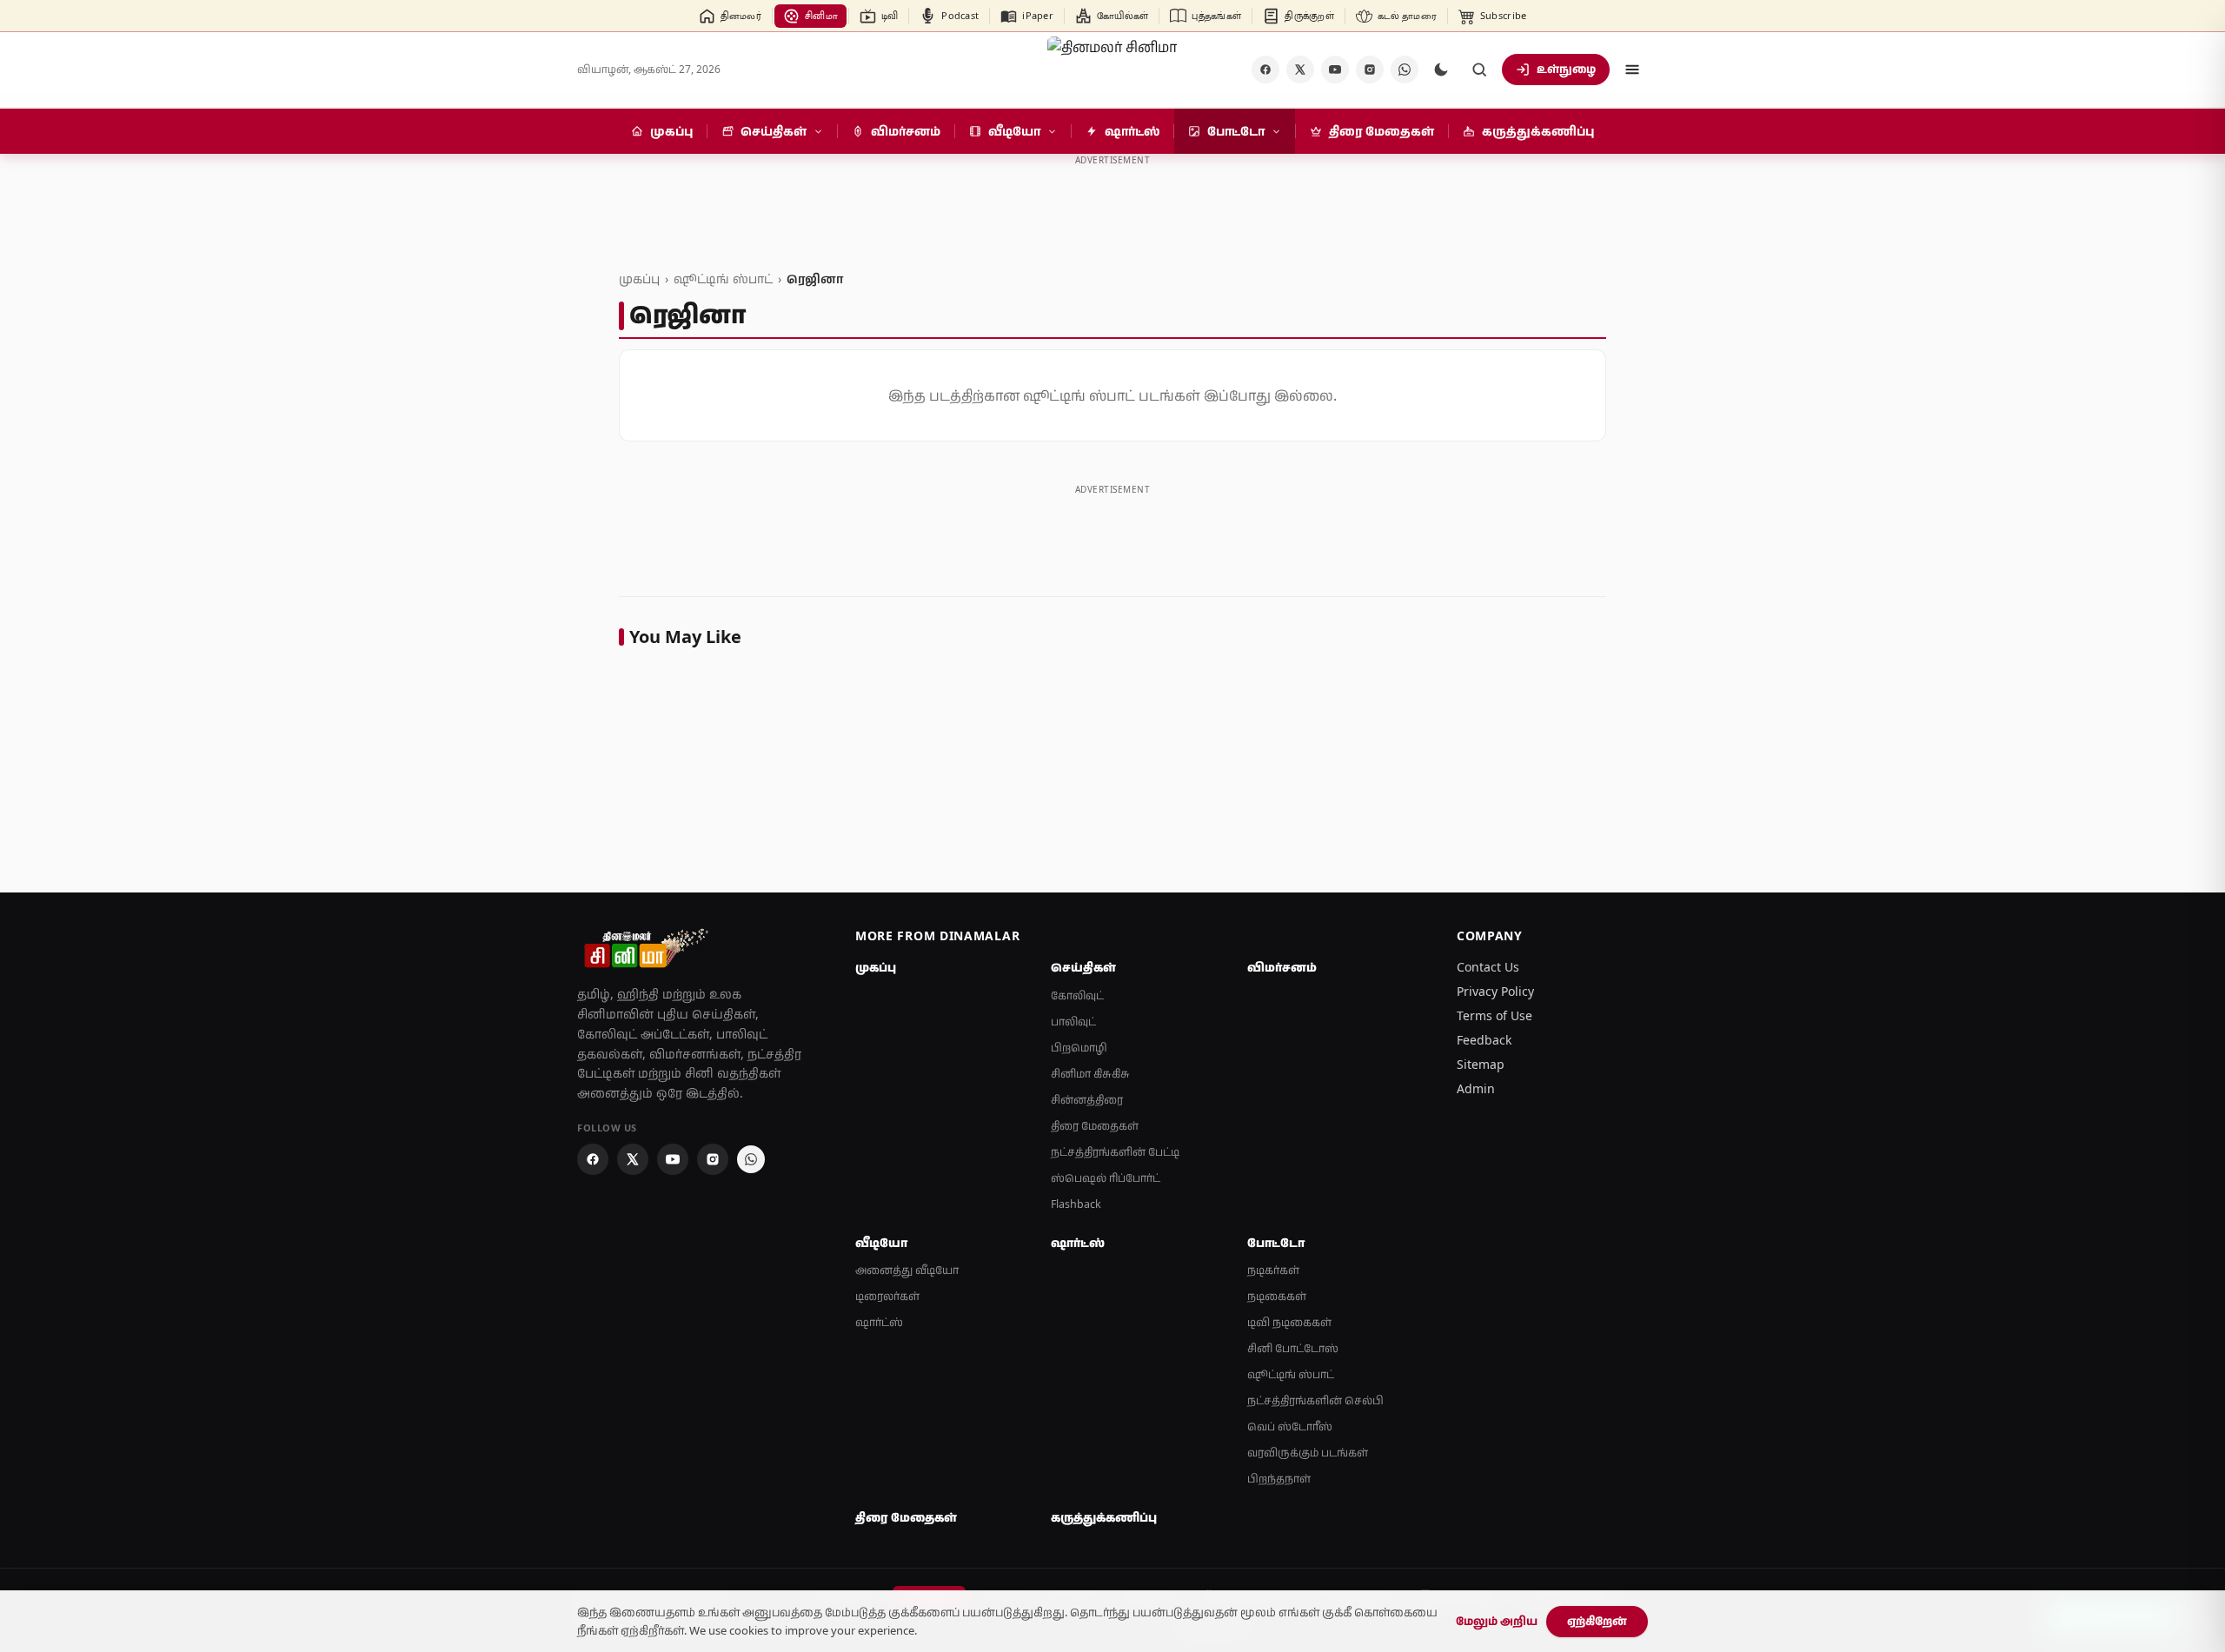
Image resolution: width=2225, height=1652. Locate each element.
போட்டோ (1276, 1243)
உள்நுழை (1566, 69)
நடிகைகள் (1277, 1296)
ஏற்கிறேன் (1597, 1621)
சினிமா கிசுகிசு (1090, 1074)
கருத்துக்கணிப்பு (1104, 1517)
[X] (1300, 70)
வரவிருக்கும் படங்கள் (1308, 1453)
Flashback (1076, 1204)
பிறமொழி (1079, 1048)
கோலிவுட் (1077, 995)
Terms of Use (1494, 1015)
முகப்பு (639, 279)
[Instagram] (1370, 70)
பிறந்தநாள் (1279, 1479)
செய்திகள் (1083, 967)
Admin (1476, 1088)
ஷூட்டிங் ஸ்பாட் (723, 279)
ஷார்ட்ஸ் (879, 1322)
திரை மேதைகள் (1095, 1126)
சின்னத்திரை (1087, 1100)
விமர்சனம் (1282, 967)
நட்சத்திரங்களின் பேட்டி (1115, 1152)
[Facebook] (1265, 70)
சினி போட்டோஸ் (1293, 1348)
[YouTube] (1335, 70)
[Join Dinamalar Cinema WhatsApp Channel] (1405, 70)
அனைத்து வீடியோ (907, 1270)
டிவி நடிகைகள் (1289, 1322)
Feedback (1484, 1040)
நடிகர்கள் (1273, 1270)
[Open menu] (1632, 70)
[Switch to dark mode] (1441, 70)
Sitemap (1481, 1064)
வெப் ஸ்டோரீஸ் (1290, 1426)
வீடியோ (881, 1243)
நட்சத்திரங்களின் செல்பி (1315, 1400)
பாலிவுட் (1073, 1022)
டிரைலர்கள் (887, 1296)
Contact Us (1488, 967)
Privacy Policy (1495, 991)
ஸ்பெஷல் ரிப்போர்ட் (1106, 1178)
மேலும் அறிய (1497, 1621)
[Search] (1479, 70)
